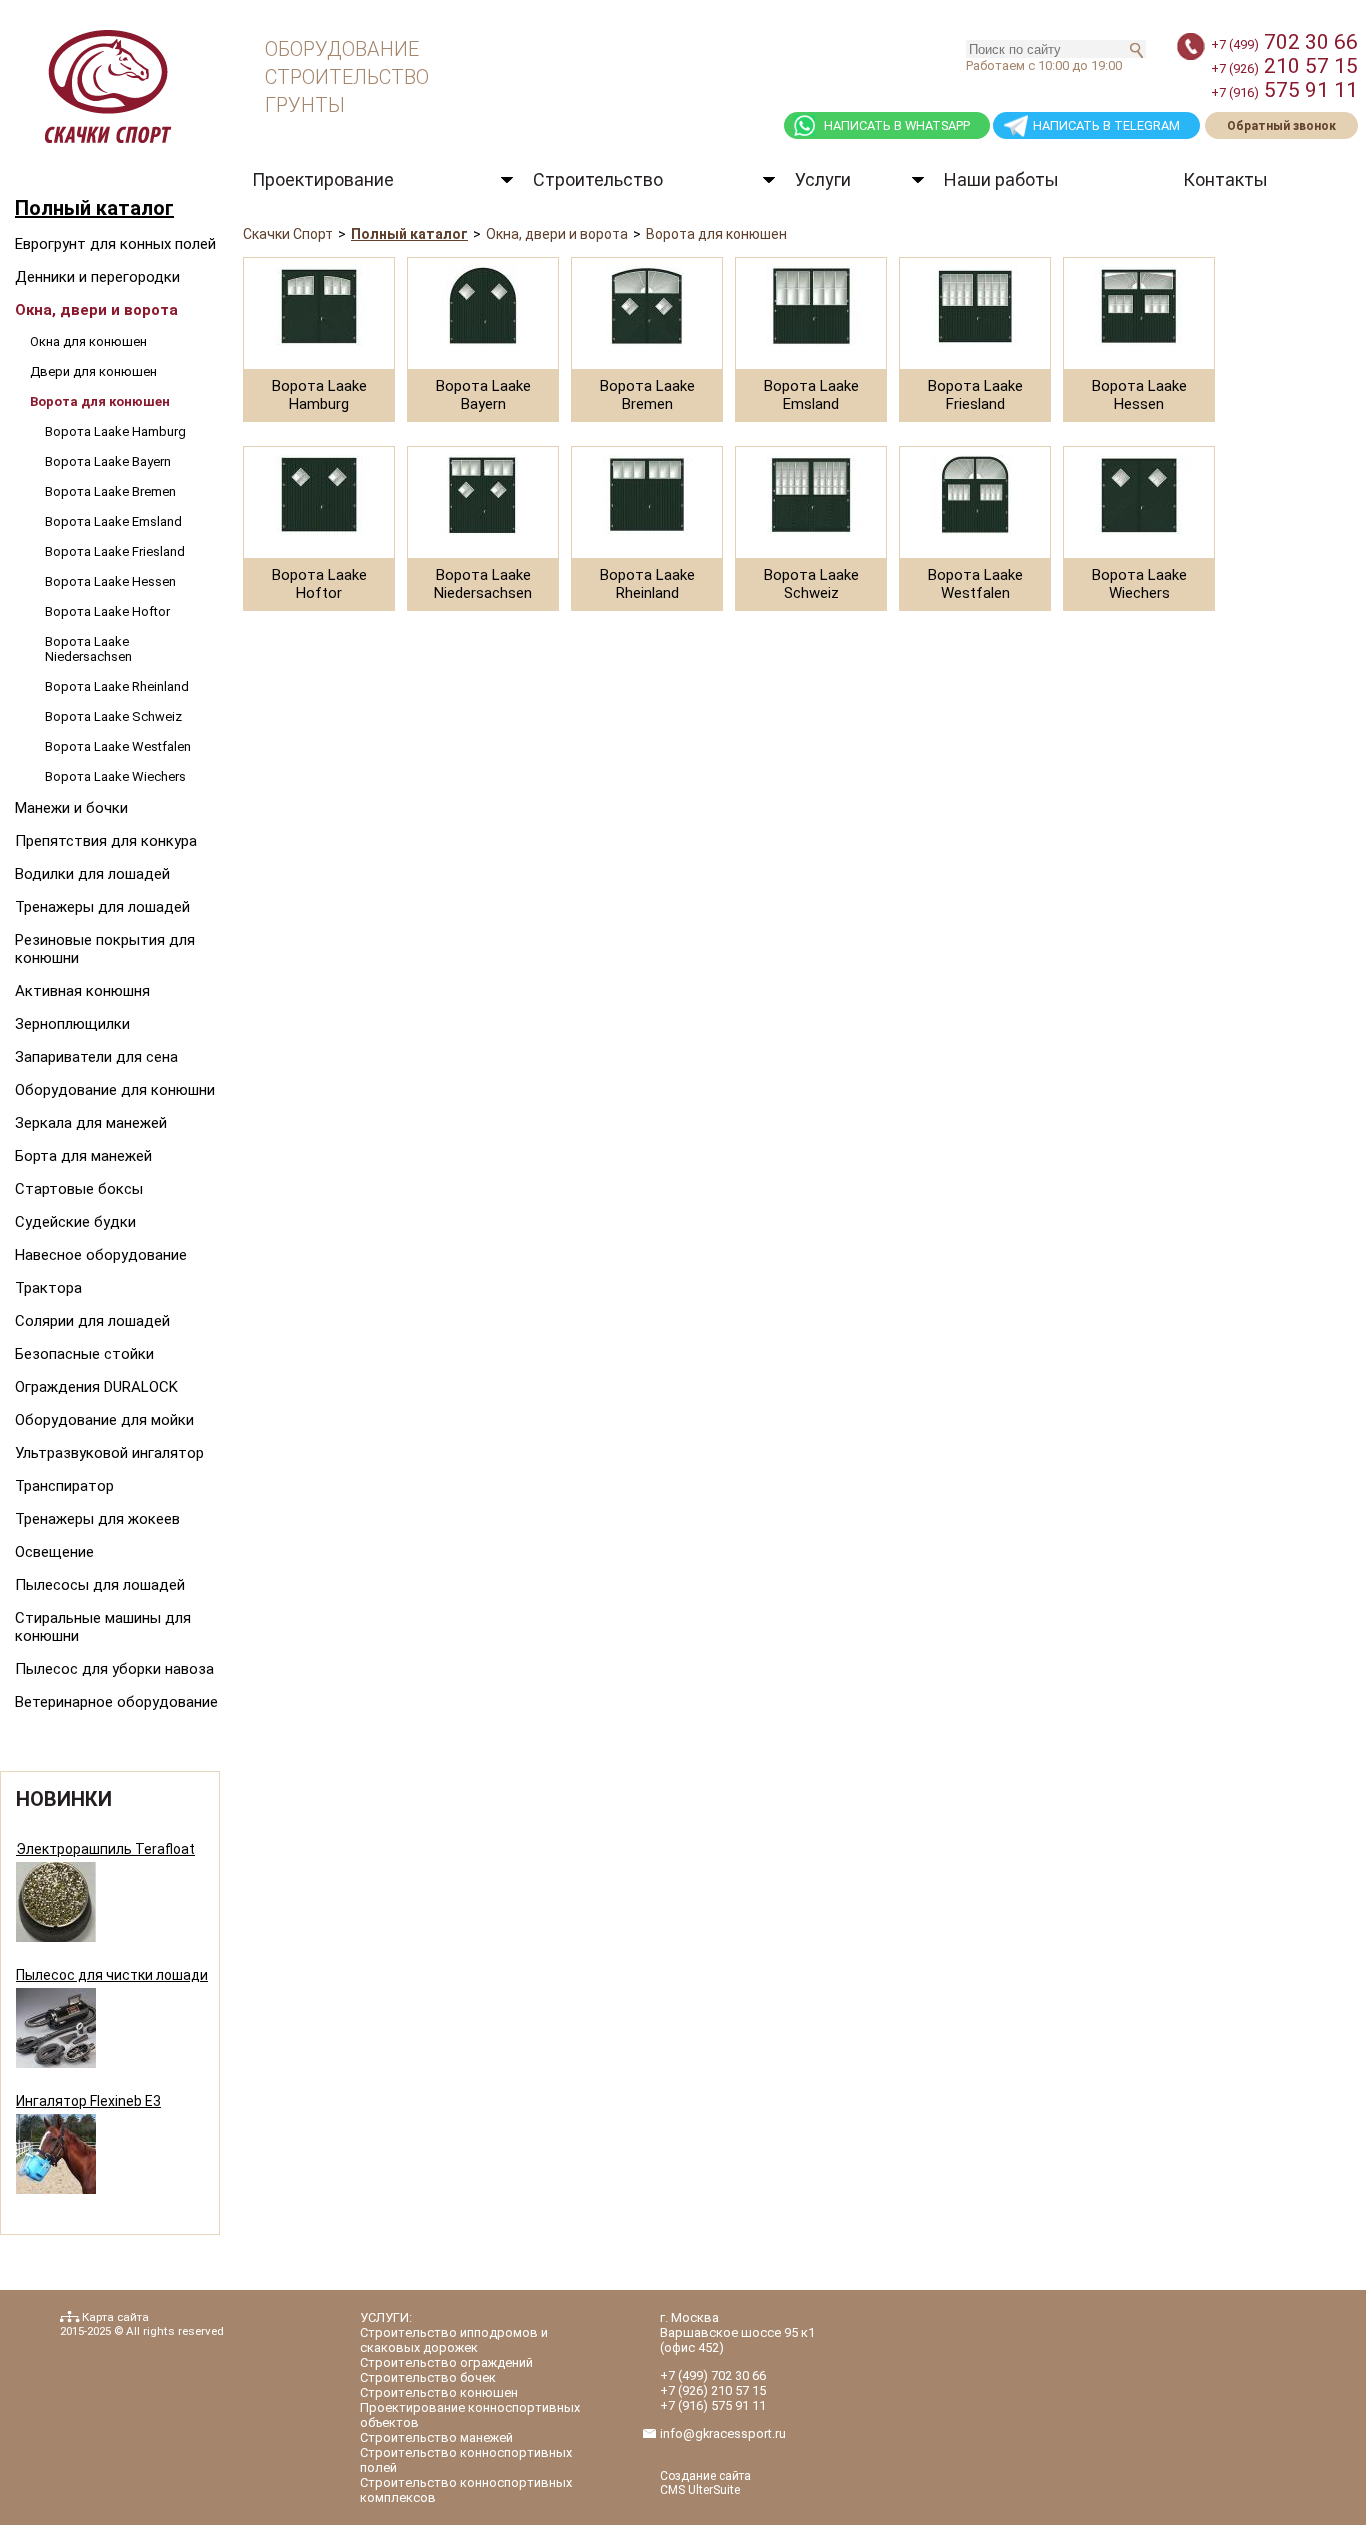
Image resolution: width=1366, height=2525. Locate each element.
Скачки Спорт (288, 234)
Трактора (48, 1288)
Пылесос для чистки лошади (112, 1975)
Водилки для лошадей (92, 874)
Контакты (1225, 179)
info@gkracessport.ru (723, 2433)
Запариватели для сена (96, 1057)
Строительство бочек (428, 2377)
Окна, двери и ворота (96, 310)
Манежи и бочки (71, 808)
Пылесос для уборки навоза (114, 1669)
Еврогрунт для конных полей (115, 244)
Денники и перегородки (97, 277)
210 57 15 (1284, 66)
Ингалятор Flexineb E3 (88, 2101)
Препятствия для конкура (106, 841)
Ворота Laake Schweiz (113, 716)
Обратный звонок (1281, 126)
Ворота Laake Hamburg (115, 431)
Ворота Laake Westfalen (118, 746)
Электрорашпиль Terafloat (105, 1849)
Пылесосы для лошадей (100, 1585)
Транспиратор (64, 1486)
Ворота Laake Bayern (108, 461)
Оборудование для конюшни (115, 1090)
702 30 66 (1284, 42)
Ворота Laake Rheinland (117, 686)
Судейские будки (75, 1222)
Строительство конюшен (439, 2392)
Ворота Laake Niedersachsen (88, 649)
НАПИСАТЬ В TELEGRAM (1106, 125)
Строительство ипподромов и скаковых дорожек (454, 2340)
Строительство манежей (436, 2437)
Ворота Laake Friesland (115, 551)
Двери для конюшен (93, 371)
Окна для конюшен (88, 341)
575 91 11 (1284, 90)
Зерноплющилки (72, 1024)
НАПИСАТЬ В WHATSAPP (897, 125)
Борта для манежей (83, 1156)
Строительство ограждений (446, 2362)
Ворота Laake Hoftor (107, 611)
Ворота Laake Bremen (110, 491)
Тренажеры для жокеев (97, 1519)
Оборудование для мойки (104, 1420)
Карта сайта (115, 2317)
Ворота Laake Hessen (110, 581)
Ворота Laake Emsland (113, 521)
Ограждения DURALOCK (96, 1387)
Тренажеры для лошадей (102, 907)
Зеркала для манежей (91, 1123)
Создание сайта (705, 2476)
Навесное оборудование (101, 1255)
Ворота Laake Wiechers (115, 776)
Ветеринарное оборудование (116, 1702)
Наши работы (1001, 179)
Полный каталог (94, 208)
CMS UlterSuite (700, 2490)
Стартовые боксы (79, 1189)
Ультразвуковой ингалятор (109, 1453)
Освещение (54, 1552)
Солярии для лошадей (92, 1321)
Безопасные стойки (84, 1354)
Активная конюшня (82, 991)
